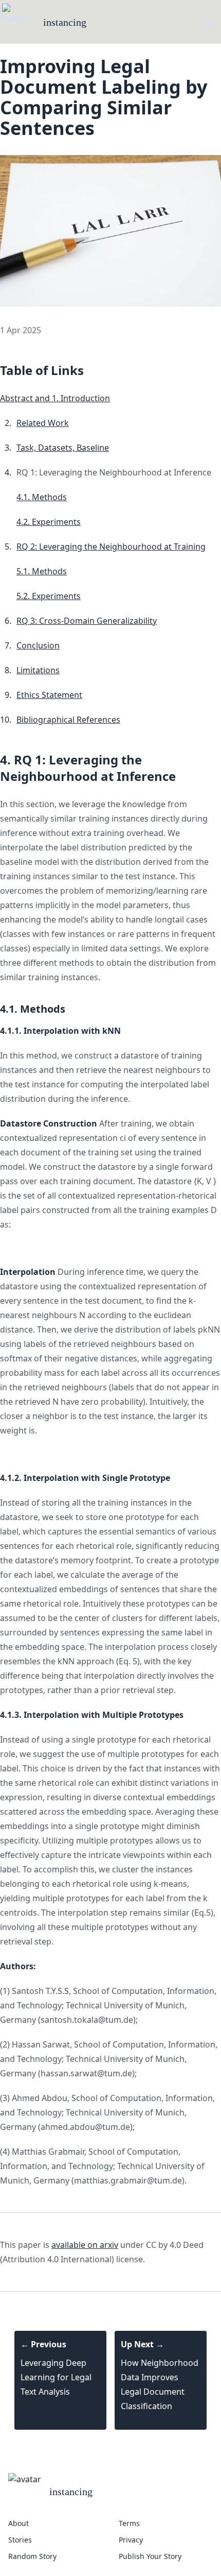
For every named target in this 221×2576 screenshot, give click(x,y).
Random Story (32, 2556)
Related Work (43, 423)
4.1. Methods (42, 497)
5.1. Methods (42, 571)
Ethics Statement (49, 695)
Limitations (38, 670)
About (19, 2523)
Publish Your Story (150, 2556)
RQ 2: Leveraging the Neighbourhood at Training (111, 547)
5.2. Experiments (49, 596)
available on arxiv (85, 2245)
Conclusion (38, 645)
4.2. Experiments (49, 522)
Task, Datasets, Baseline (63, 448)
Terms (129, 2523)
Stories (20, 2540)
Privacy (131, 2540)
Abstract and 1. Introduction (55, 398)
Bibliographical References (68, 720)
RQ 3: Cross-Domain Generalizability (87, 621)
